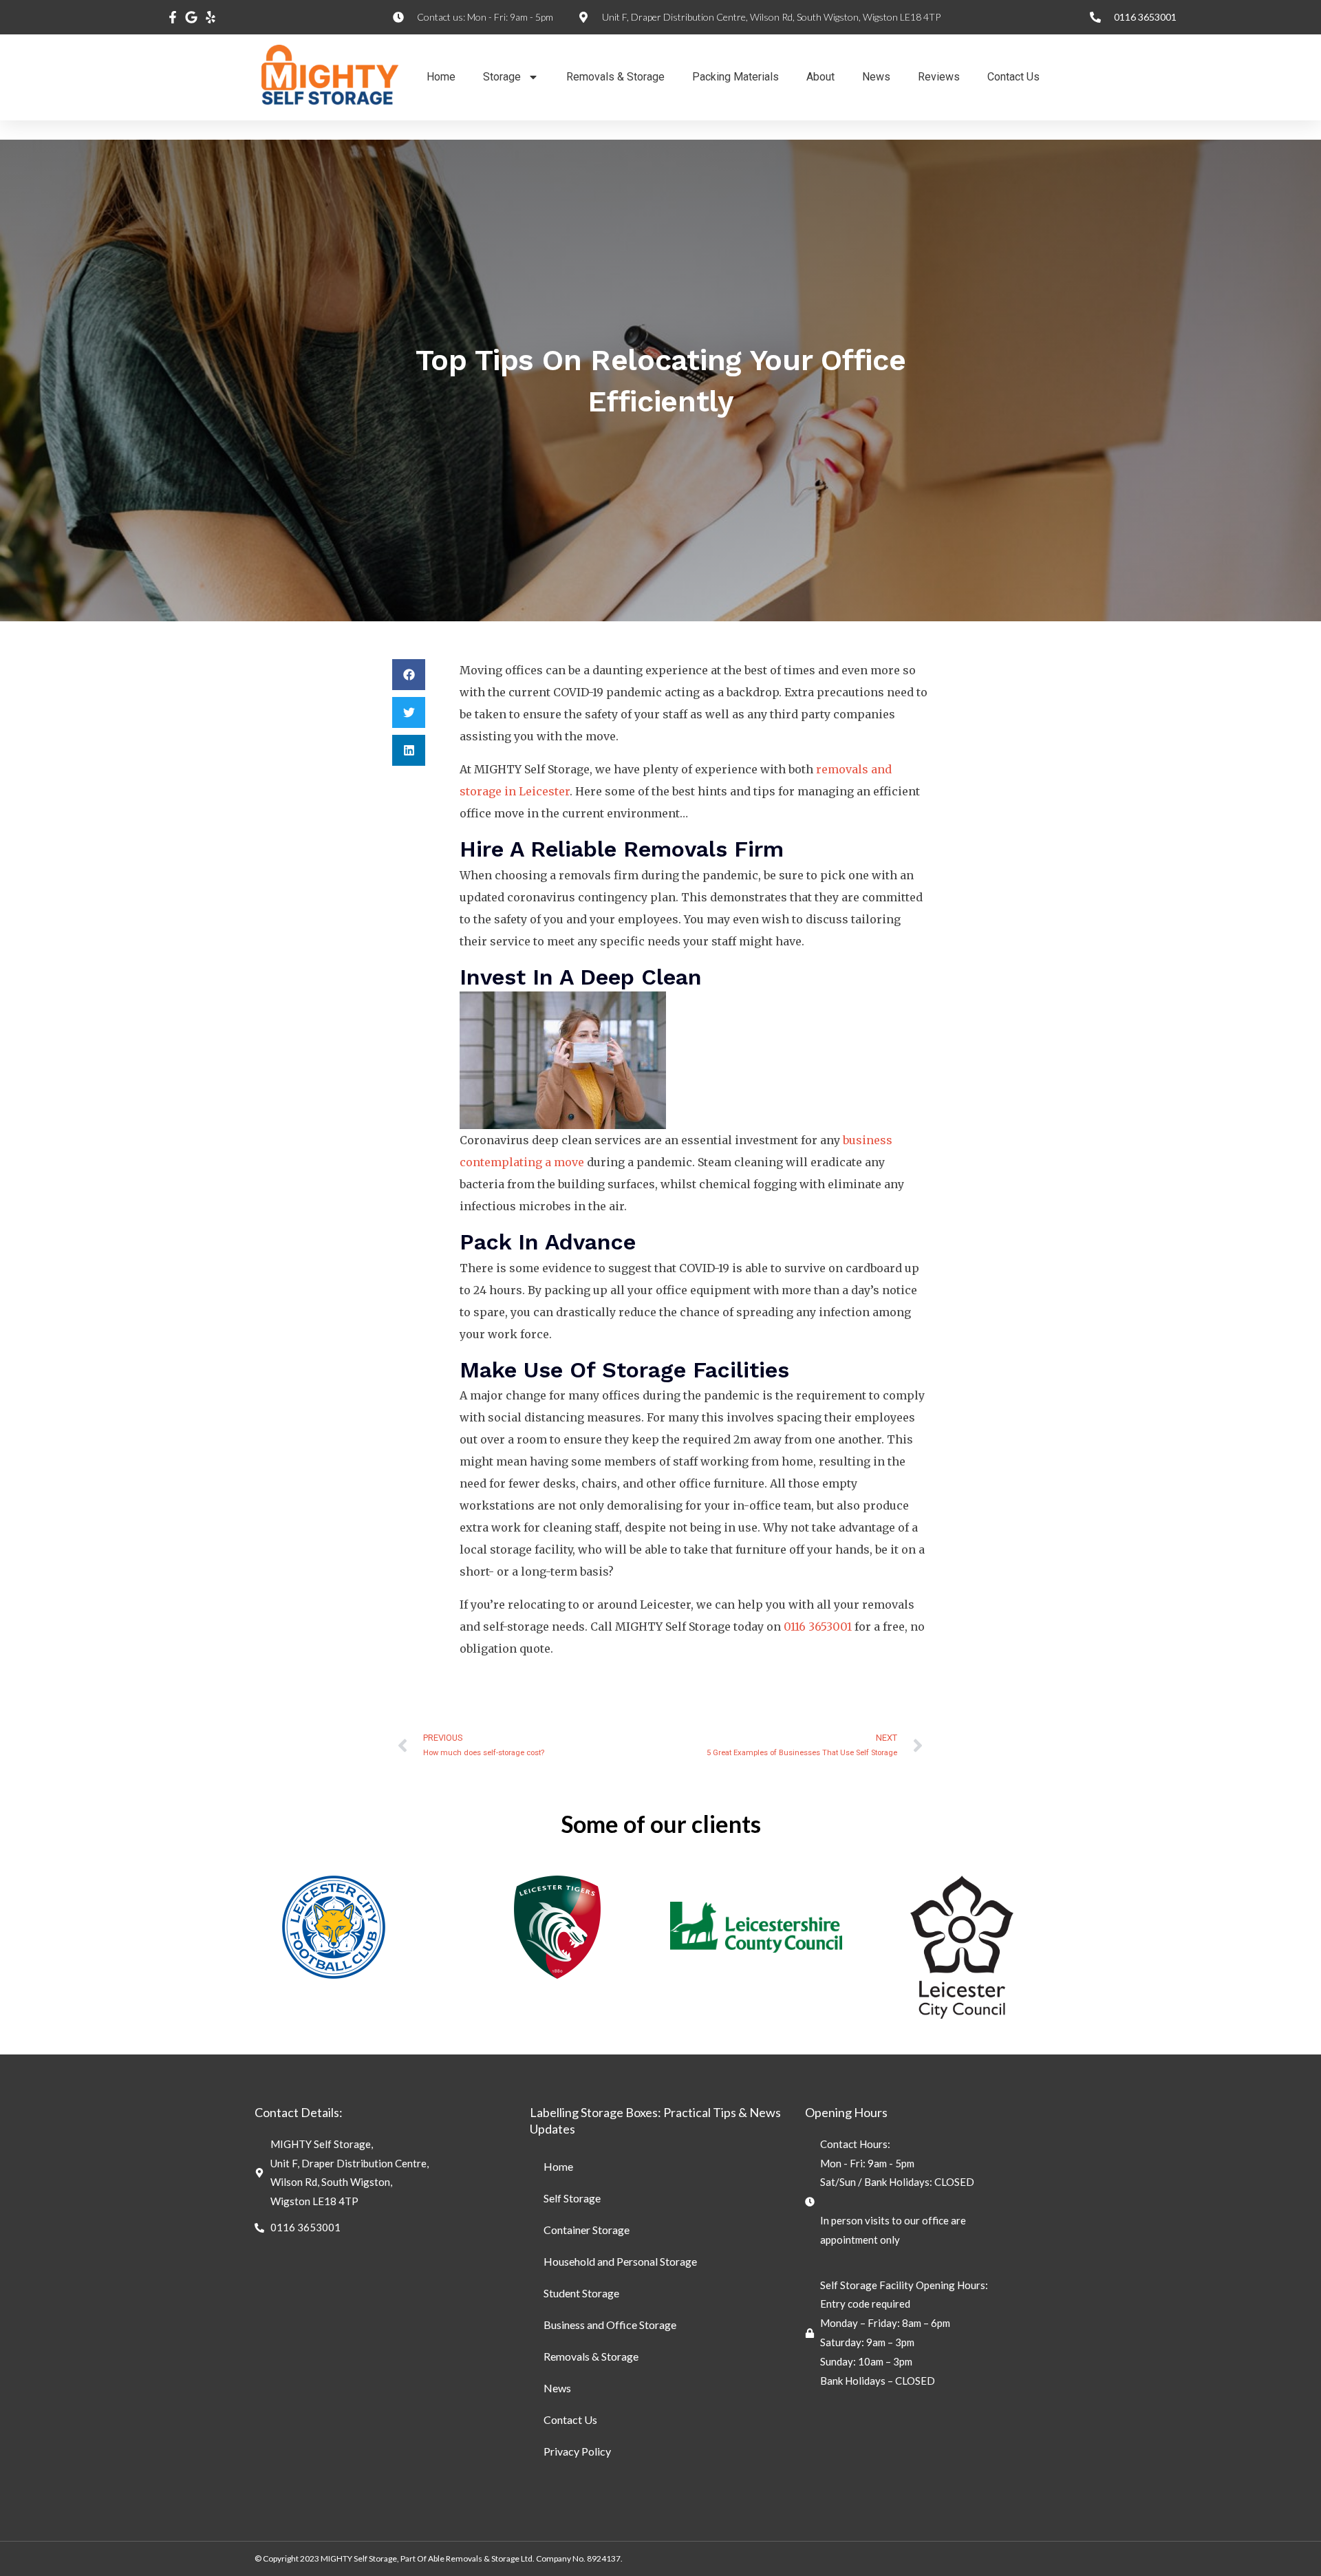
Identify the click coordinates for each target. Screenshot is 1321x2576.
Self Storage (572, 2198)
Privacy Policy (577, 2451)
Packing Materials (735, 77)
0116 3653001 (818, 1627)
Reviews (939, 77)
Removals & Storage (615, 77)
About (820, 77)
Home (441, 77)
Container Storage (587, 2230)
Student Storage (581, 2293)
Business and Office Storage (610, 2325)
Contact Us (1013, 77)
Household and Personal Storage (620, 2261)
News (876, 77)
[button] (409, 675)
